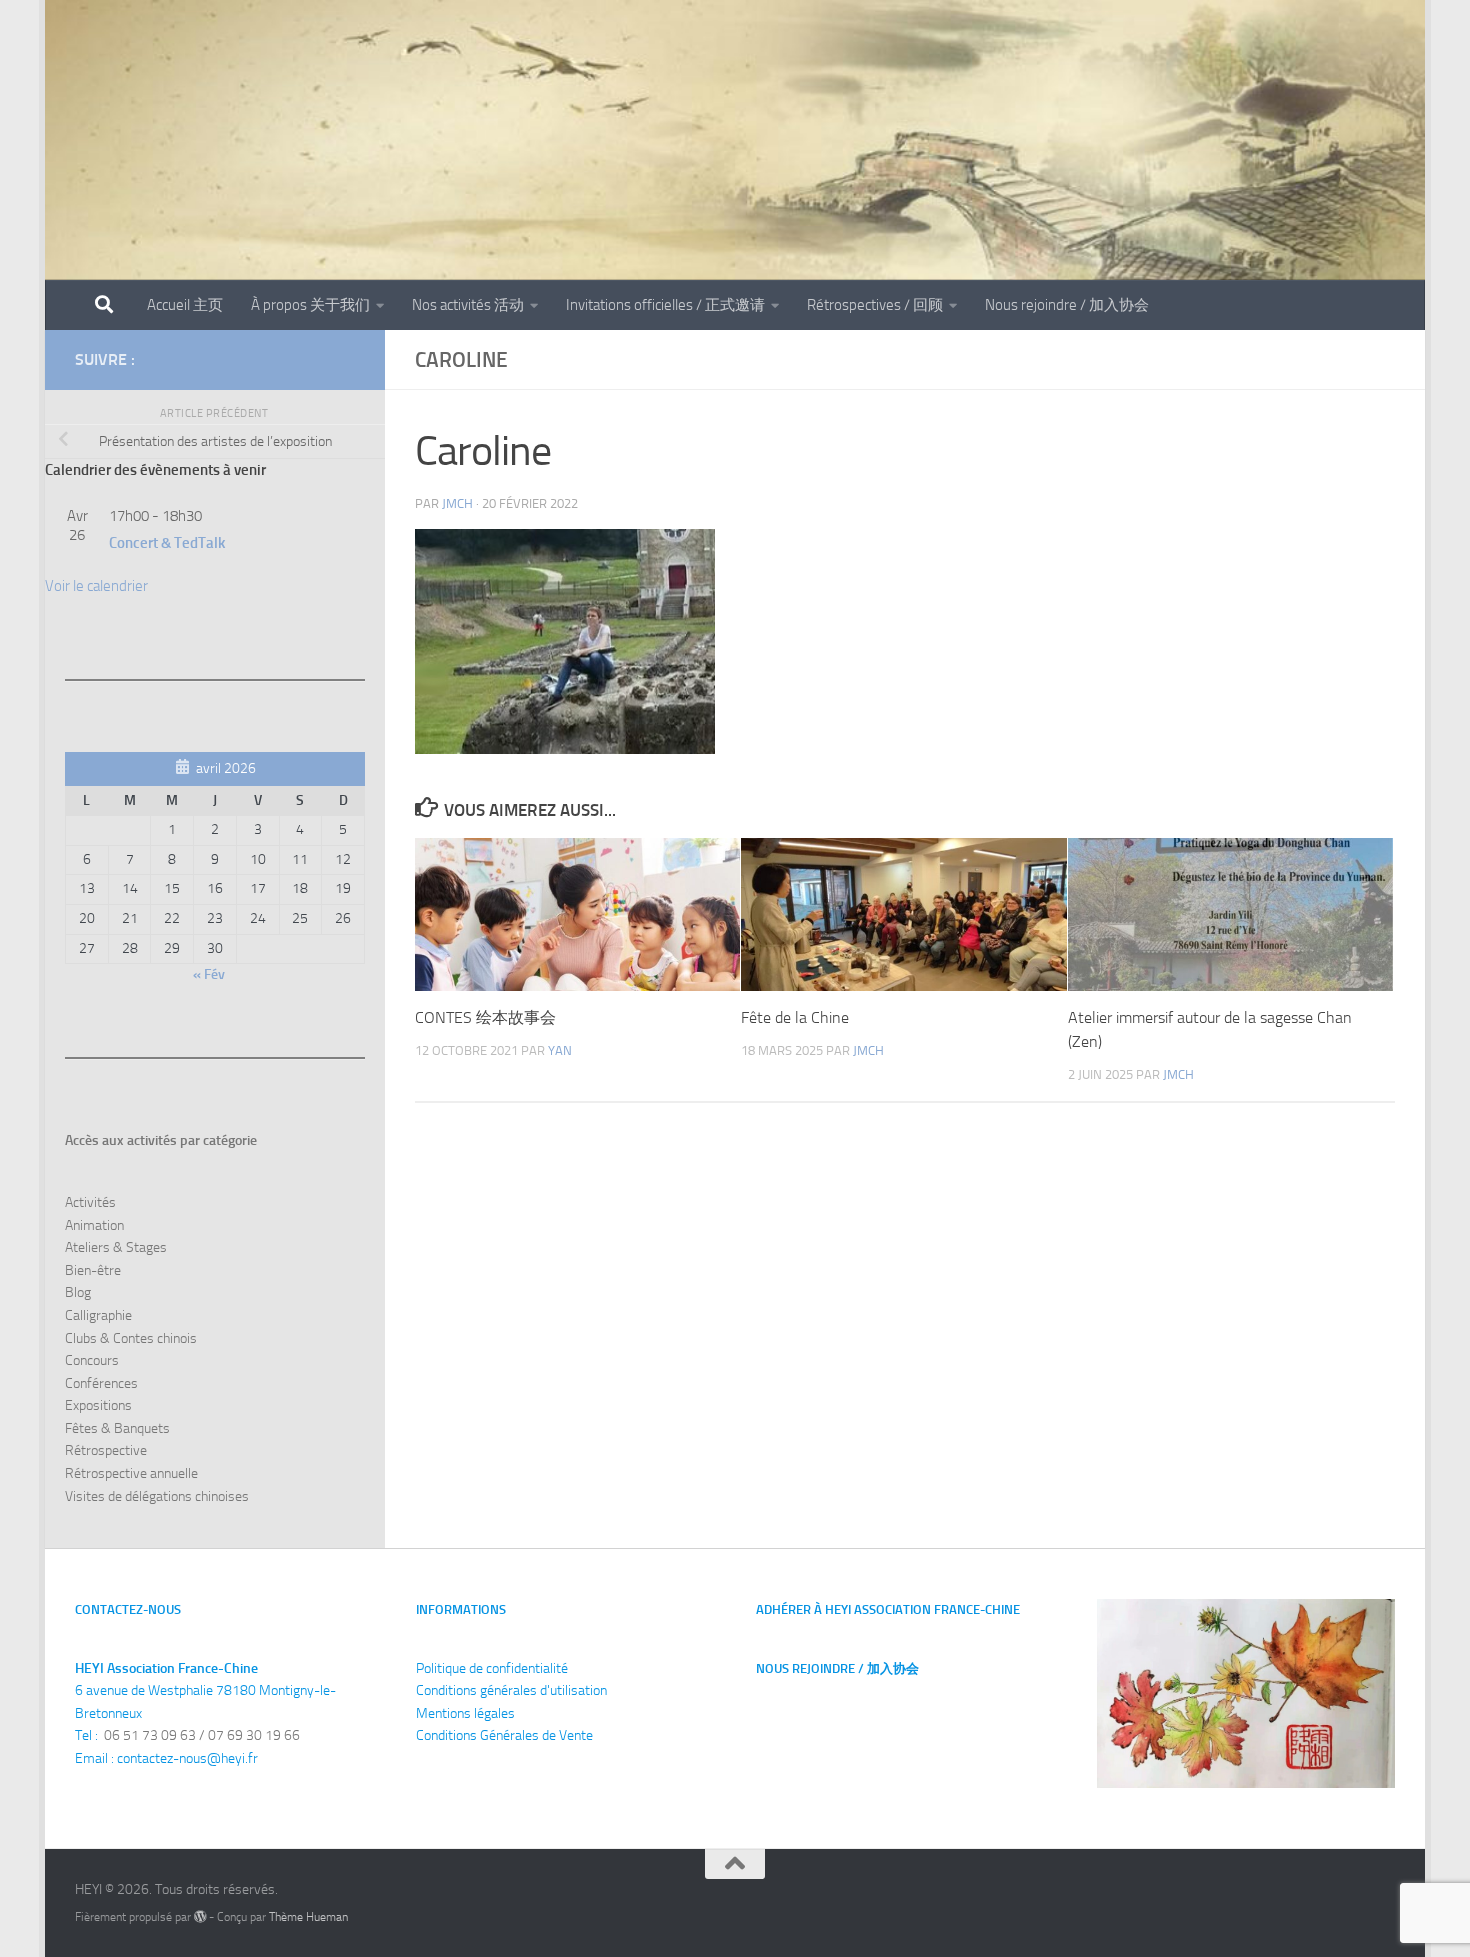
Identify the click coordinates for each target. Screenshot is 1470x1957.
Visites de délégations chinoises (157, 1496)
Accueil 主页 (185, 305)
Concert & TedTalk (167, 543)
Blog (78, 1292)
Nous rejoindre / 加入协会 (1067, 305)
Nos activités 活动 (468, 305)
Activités (90, 1202)
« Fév (209, 974)
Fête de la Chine (795, 1017)
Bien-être (93, 1270)
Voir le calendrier (96, 586)
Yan (560, 1050)
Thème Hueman (308, 1916)
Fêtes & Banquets (117, 1428)
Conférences (101, 1383)
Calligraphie (98, 1315)
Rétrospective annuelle (131, 1473)
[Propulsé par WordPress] (200, 1917)
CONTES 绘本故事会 (485, 1017)
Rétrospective (106, 1450)
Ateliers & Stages (116, 1247)
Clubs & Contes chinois (131, 1338)
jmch (457, 503)
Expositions (98, 1405)
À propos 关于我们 (310, 305)
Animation (94, 1225)
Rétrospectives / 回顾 (875, 305)
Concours (92, 1360)
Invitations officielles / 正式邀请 (665, 305)
